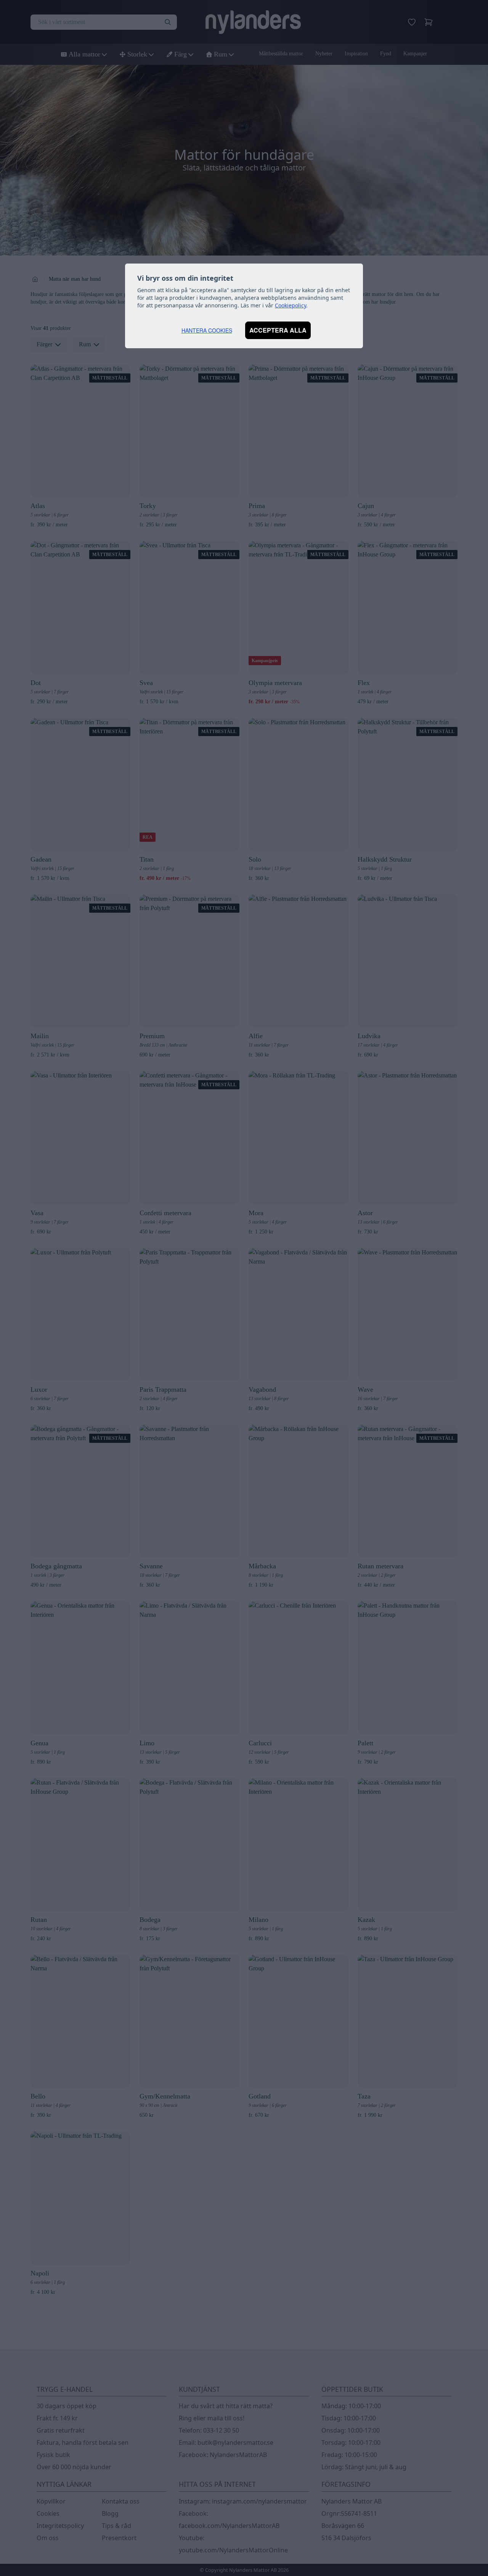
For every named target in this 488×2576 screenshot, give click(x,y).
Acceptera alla (278, 330)
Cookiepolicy (291, 305)
